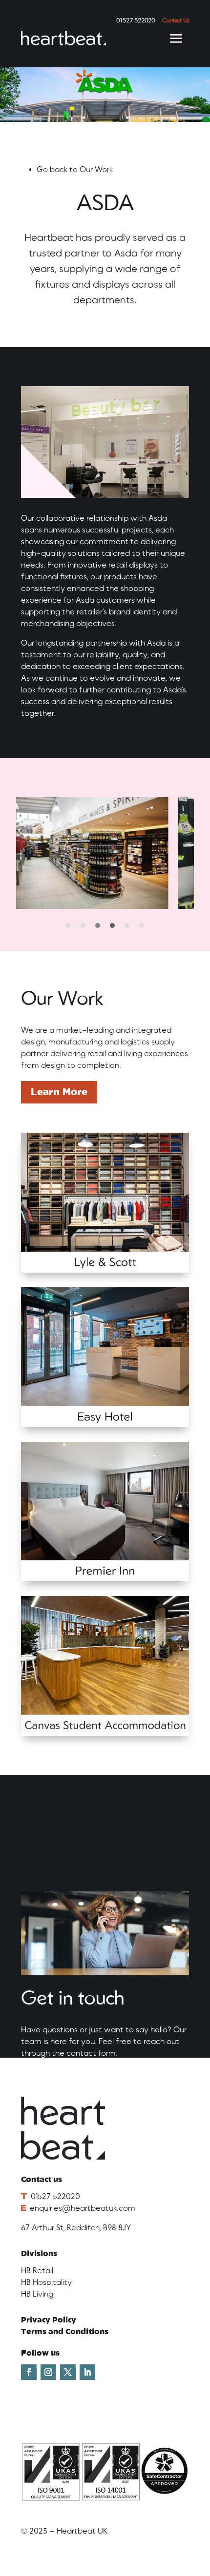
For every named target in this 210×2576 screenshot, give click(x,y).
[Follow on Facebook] (29, 2372)
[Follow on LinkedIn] (87, 2372)
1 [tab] (68, 925)
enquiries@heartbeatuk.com (83, 2208)
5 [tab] (127, 925)
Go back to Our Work (75, 170)
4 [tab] (112, 925)
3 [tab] (98, 925)
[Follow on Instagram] (48, 2372)
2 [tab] (83, 925)
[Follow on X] (68, 2372)
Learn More (59, 1092)
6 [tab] (142, 925)
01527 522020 (55, 2197)
